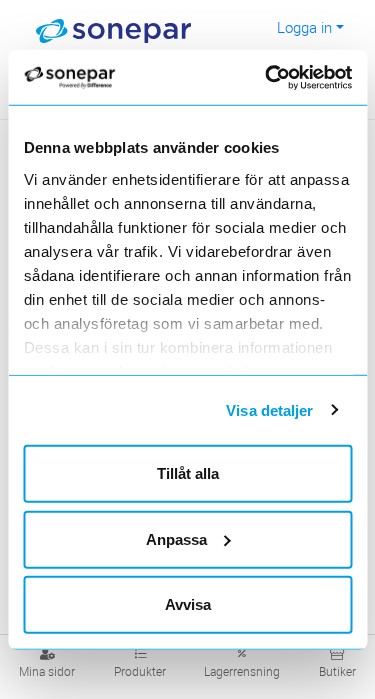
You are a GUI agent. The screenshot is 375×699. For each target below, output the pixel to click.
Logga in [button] (304, 27)
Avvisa (188, 604)
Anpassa (176, 538)
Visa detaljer (269, 409)
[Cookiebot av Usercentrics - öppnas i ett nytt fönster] (291, 77)
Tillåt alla (188, 473)
